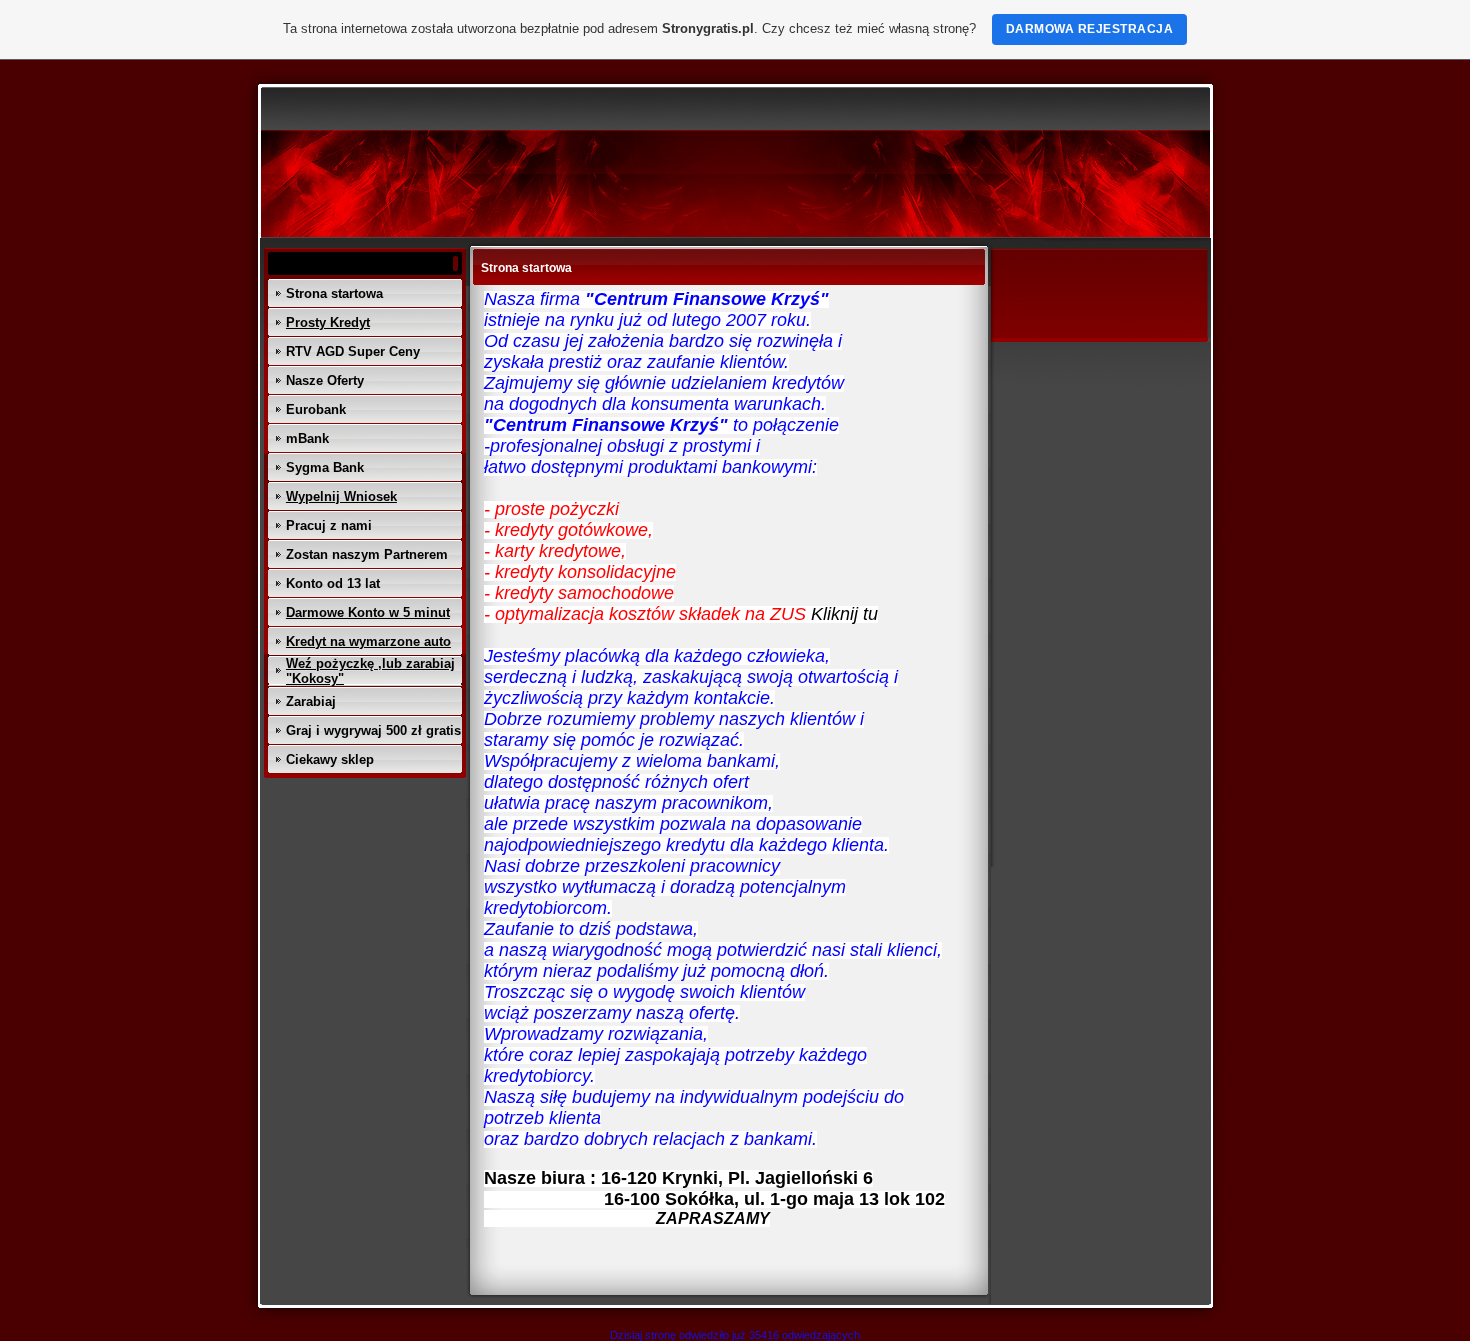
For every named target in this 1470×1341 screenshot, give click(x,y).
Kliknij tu (844, 614)
